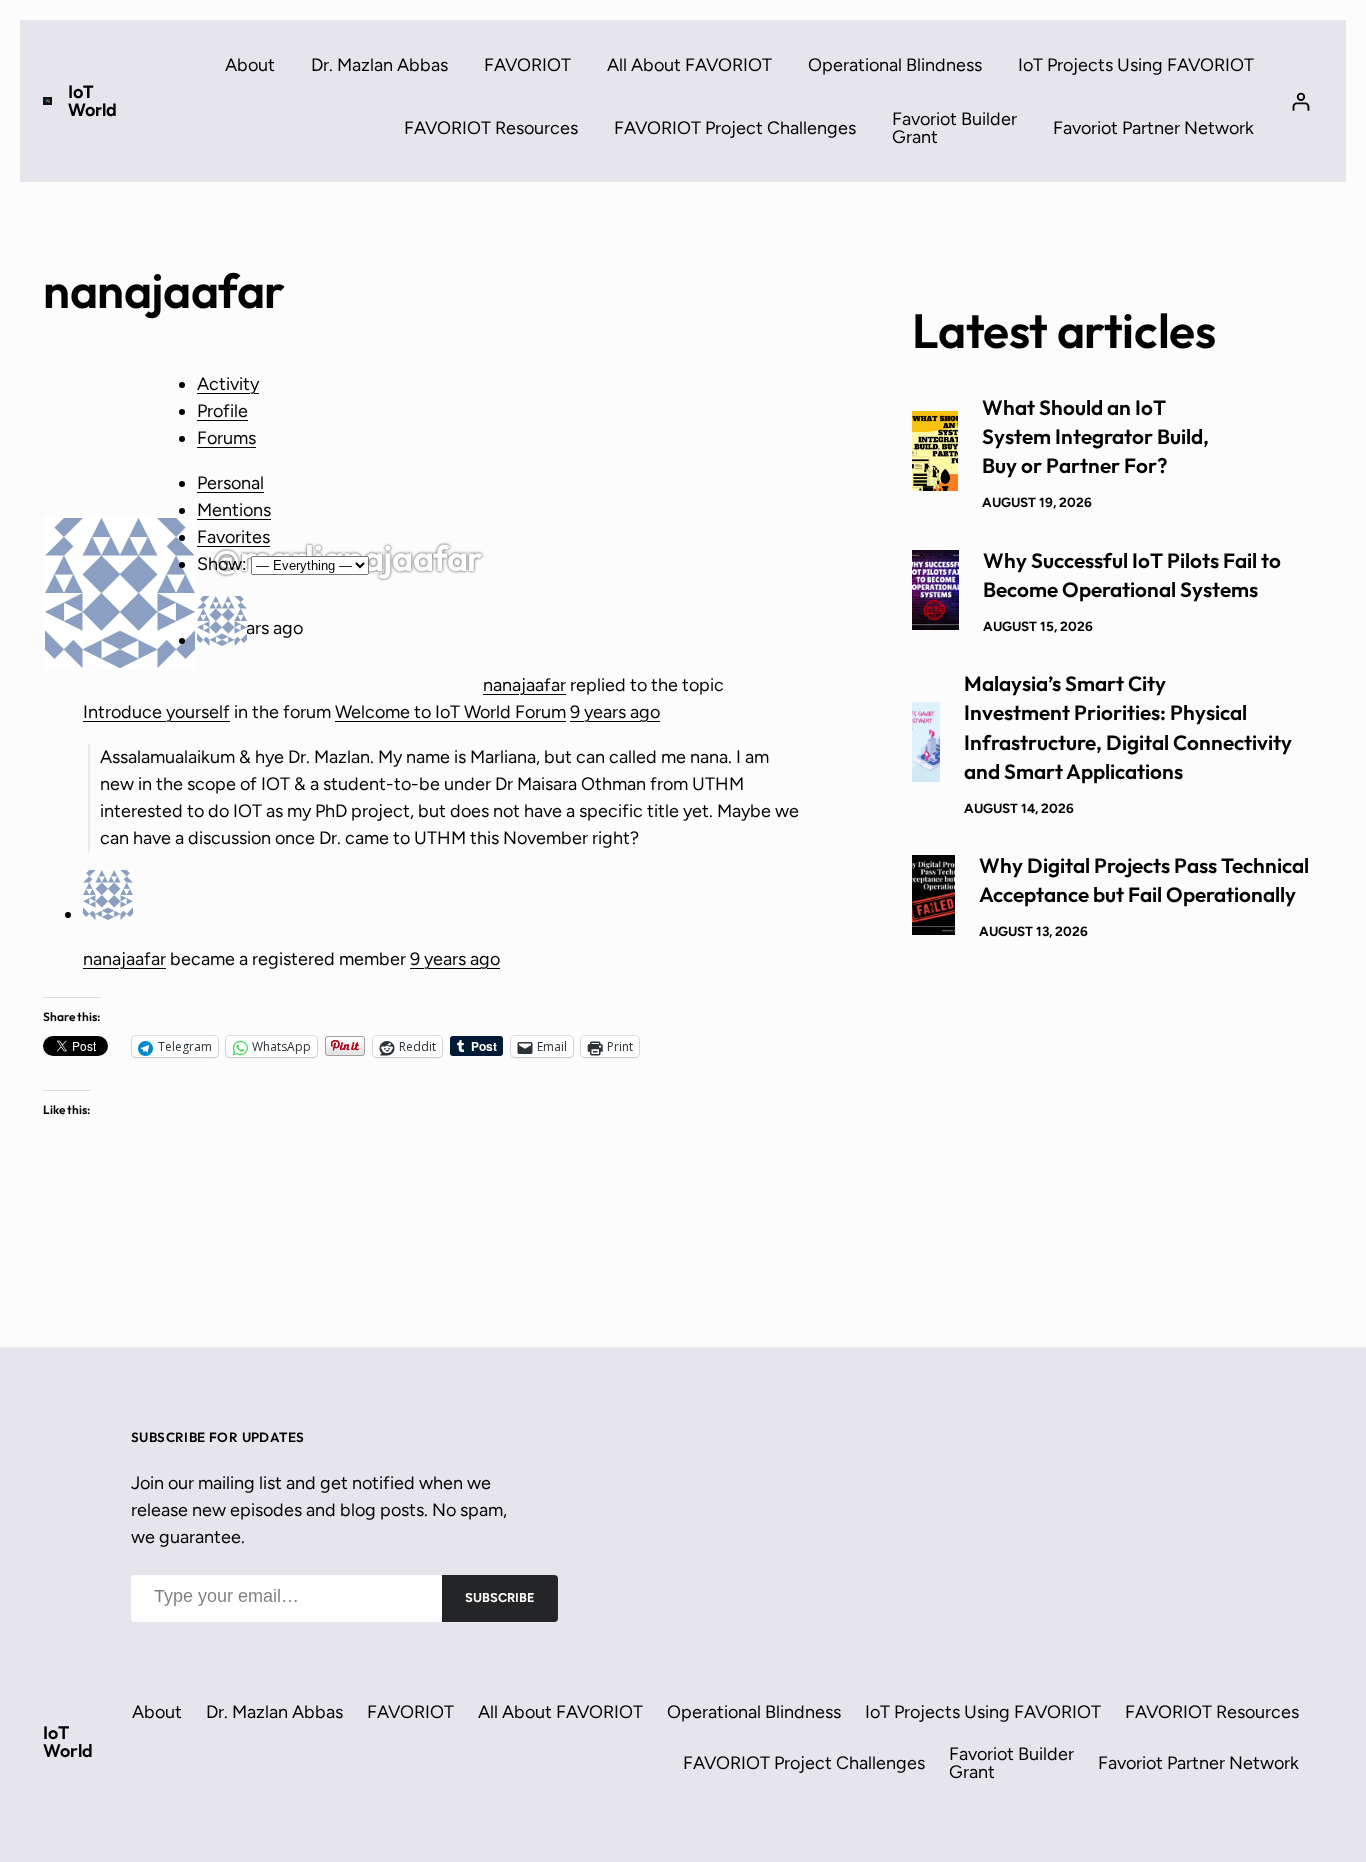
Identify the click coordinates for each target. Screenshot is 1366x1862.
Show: (222, 564)
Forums (226, 438)
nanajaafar (524, 685)
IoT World (92, 101)
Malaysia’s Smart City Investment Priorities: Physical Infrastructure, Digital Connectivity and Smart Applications (1128, 726)
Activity (228, 384)
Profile (222, 411)
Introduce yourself (156, 712)
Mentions (234, 510)
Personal (230, 483)
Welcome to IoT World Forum (450, 712)
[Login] (1300, 101)
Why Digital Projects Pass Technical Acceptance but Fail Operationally (1144, 879)
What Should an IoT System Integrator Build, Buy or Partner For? (1095, 436)
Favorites (233, 537)
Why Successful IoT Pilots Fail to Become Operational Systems (1132, 574)
